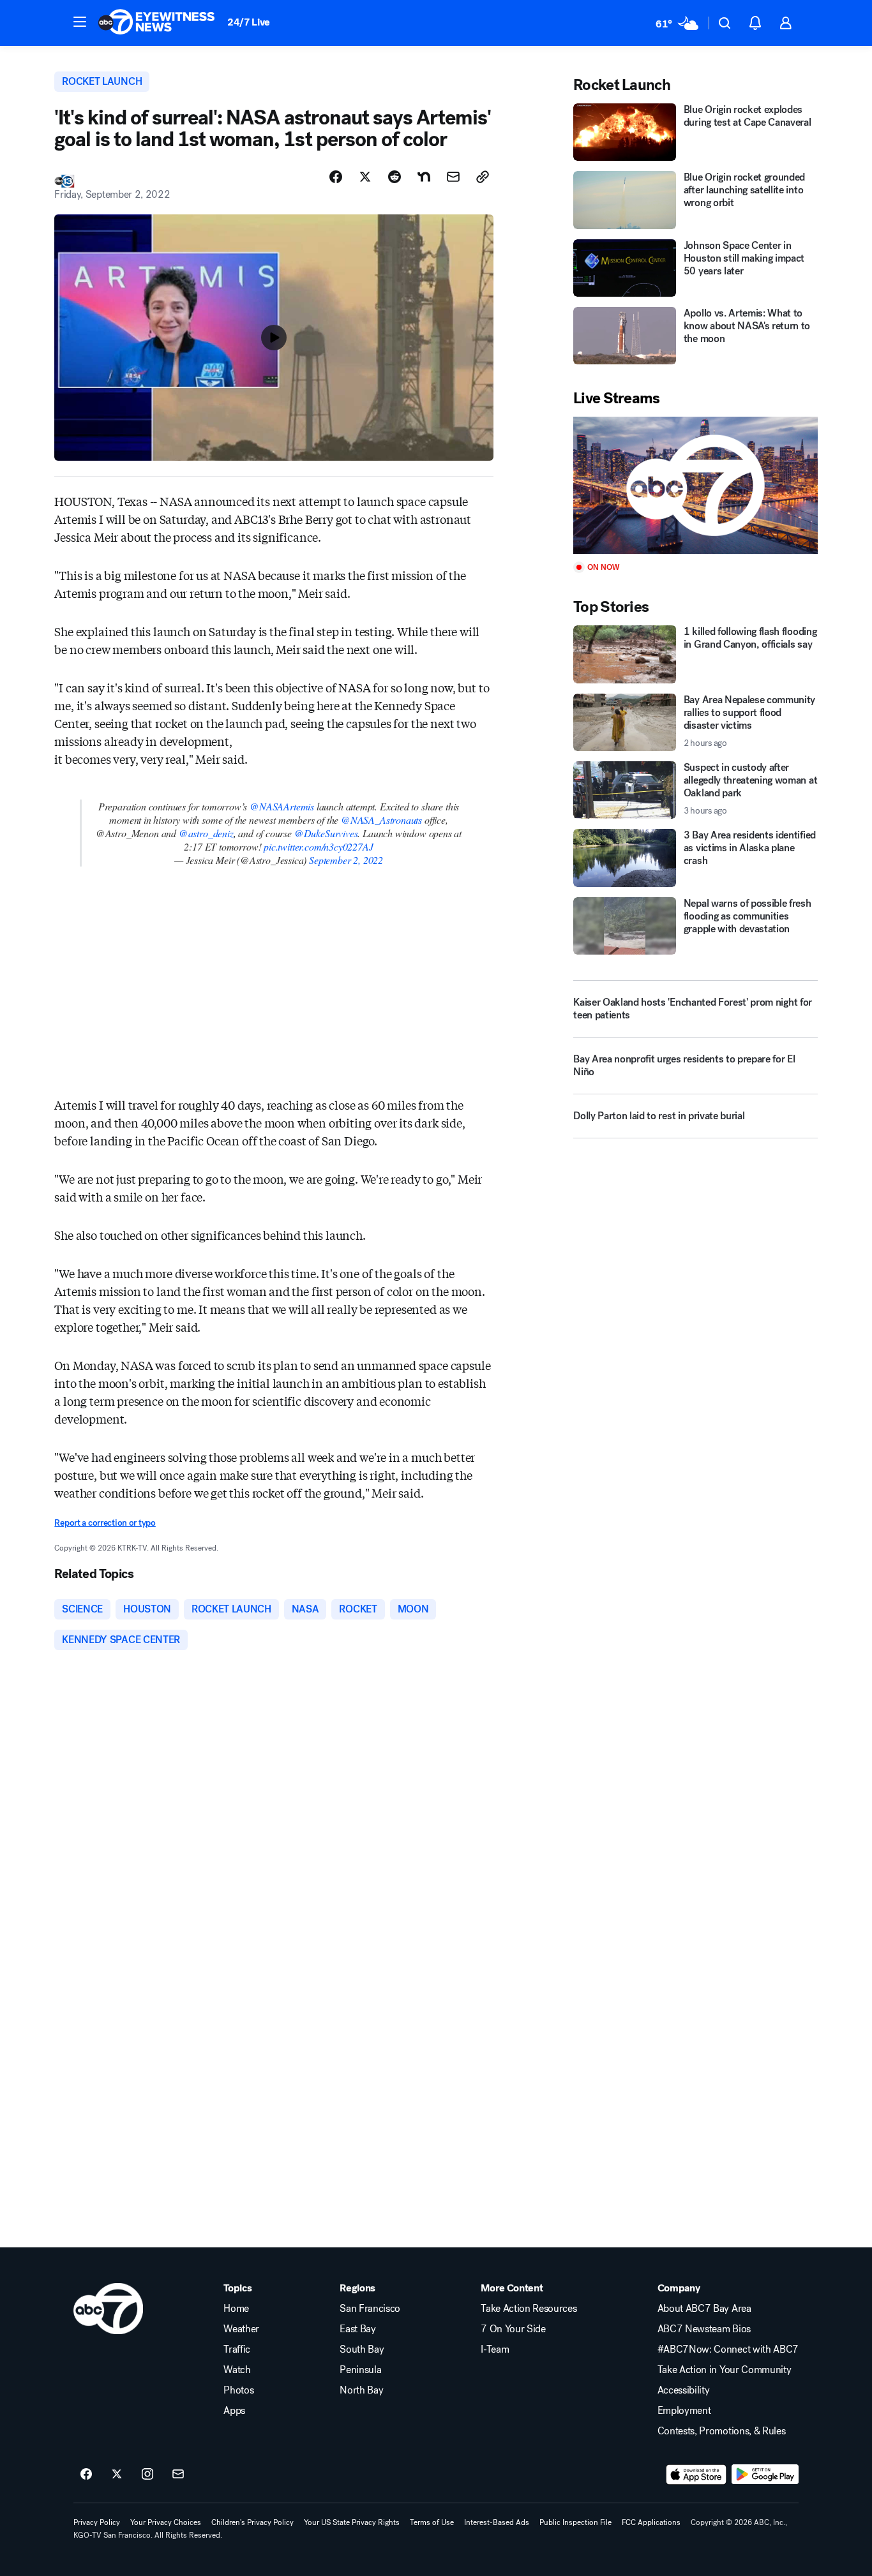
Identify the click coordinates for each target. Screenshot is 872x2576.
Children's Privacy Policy (252, 2522)
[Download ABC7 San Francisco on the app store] (696, 2475)
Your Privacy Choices (166, 2522)
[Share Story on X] (365, 177)
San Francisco (370, 2309)
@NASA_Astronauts (381, 820)
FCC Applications (651, 2522)
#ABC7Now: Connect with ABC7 (728, 2349)
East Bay (357, 2329)
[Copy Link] (483, 177)
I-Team (495, 2349)
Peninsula (360, 2370)
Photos (238, 2390)
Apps (234, 2411)
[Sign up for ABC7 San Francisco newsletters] (178, 2475)
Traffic (237, 2349)
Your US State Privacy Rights (352, 2522)
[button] (80, 22)
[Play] (695, 485)
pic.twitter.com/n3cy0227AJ (318, 846)
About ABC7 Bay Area (704, 2309)
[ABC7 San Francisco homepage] (156, 23)
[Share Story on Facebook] (336, 177)
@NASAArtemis (282, 806)
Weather (241, 2329)
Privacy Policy (97, 2522)
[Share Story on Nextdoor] (424, 177)
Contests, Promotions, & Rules (722, 2431)
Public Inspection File (575, 2522)
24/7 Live (249, 22)
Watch (237, 2370)
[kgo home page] (108, 2309)
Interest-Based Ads (497, 2522)
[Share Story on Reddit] (395, 177)
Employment (684, 2411)
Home (236, 2309)
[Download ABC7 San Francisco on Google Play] (765, 2475)
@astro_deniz (206, 833)
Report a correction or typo (105, 1523)
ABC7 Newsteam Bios (704, 2329)
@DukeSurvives (326, 833)
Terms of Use (432, 2522)
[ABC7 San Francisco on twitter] (117, 2475)
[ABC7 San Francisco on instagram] (147, 2475)
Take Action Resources (529, 2309)
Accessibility (684, 2390)
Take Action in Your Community (725, 2370)
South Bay (362, 2349)
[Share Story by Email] (453, 177)
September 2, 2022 (346, 860)
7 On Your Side (513, 2329)
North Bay (361, 2390)
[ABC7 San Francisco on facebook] (86, 2475)
